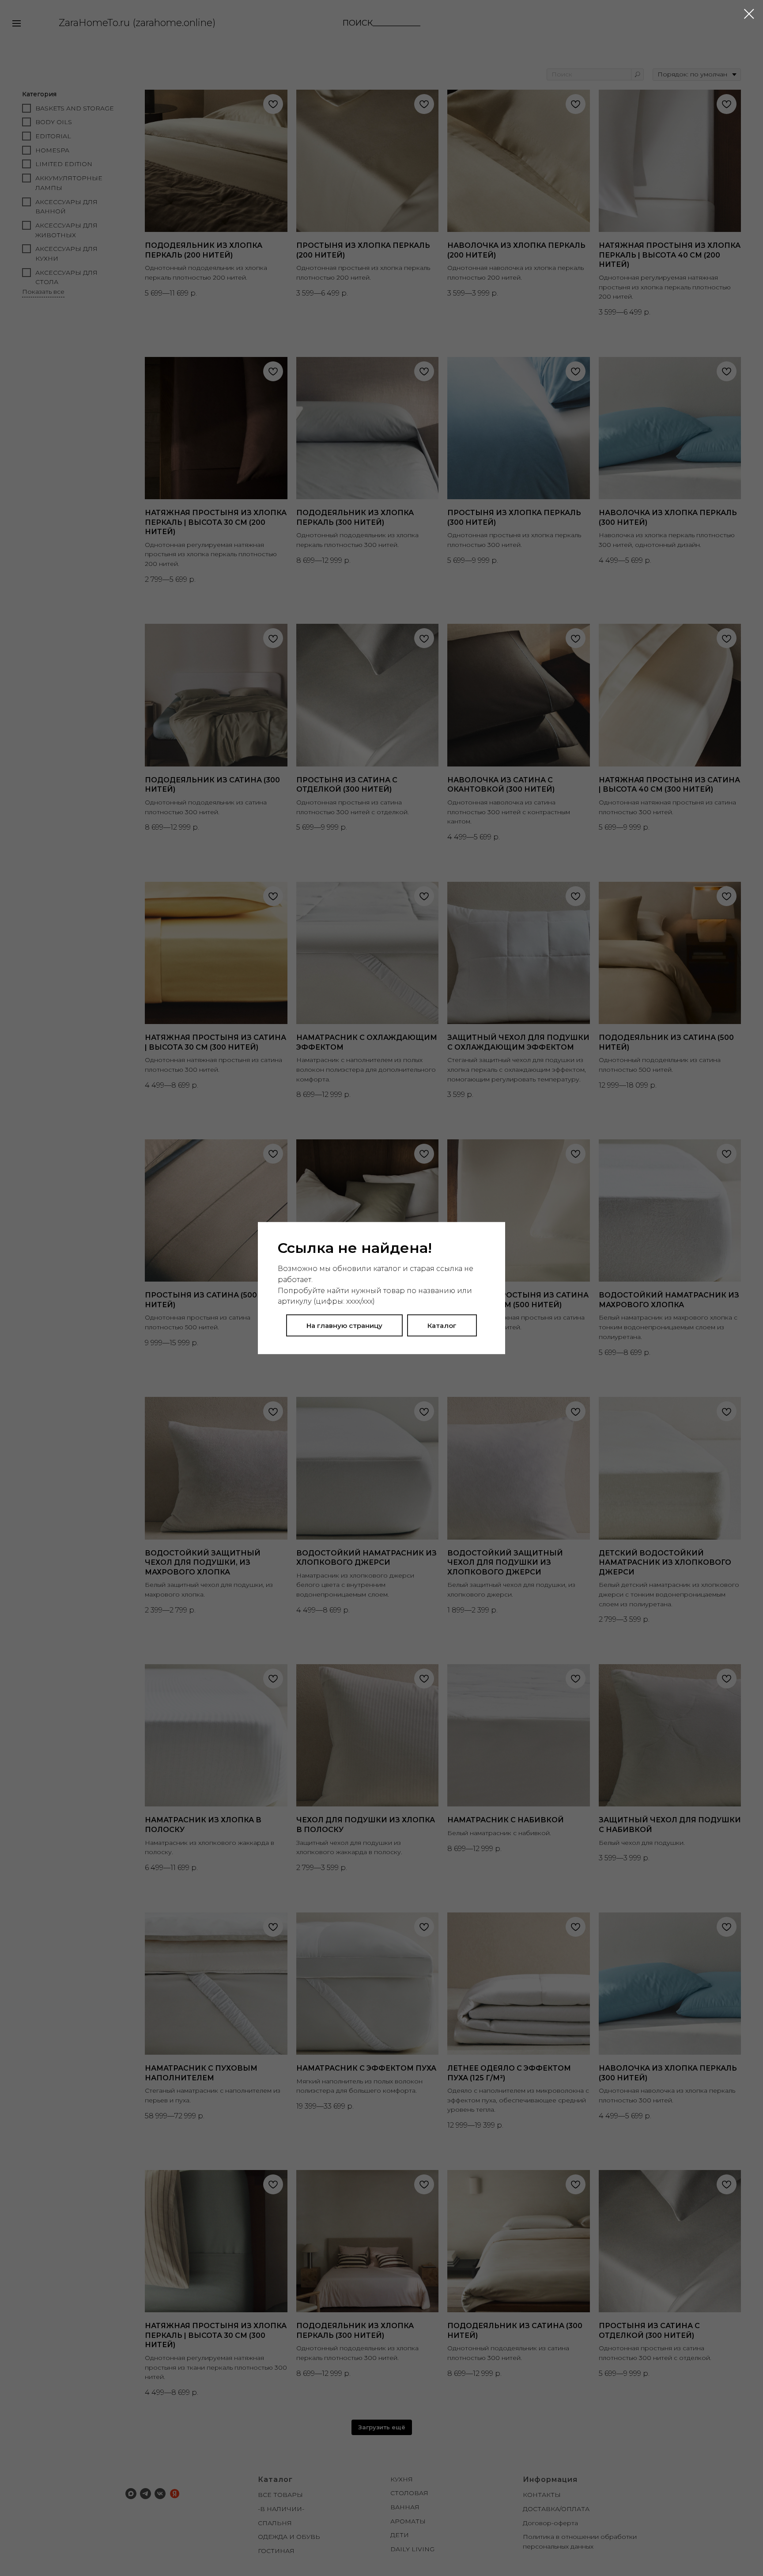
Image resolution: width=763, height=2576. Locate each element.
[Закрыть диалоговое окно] (749, 14)
